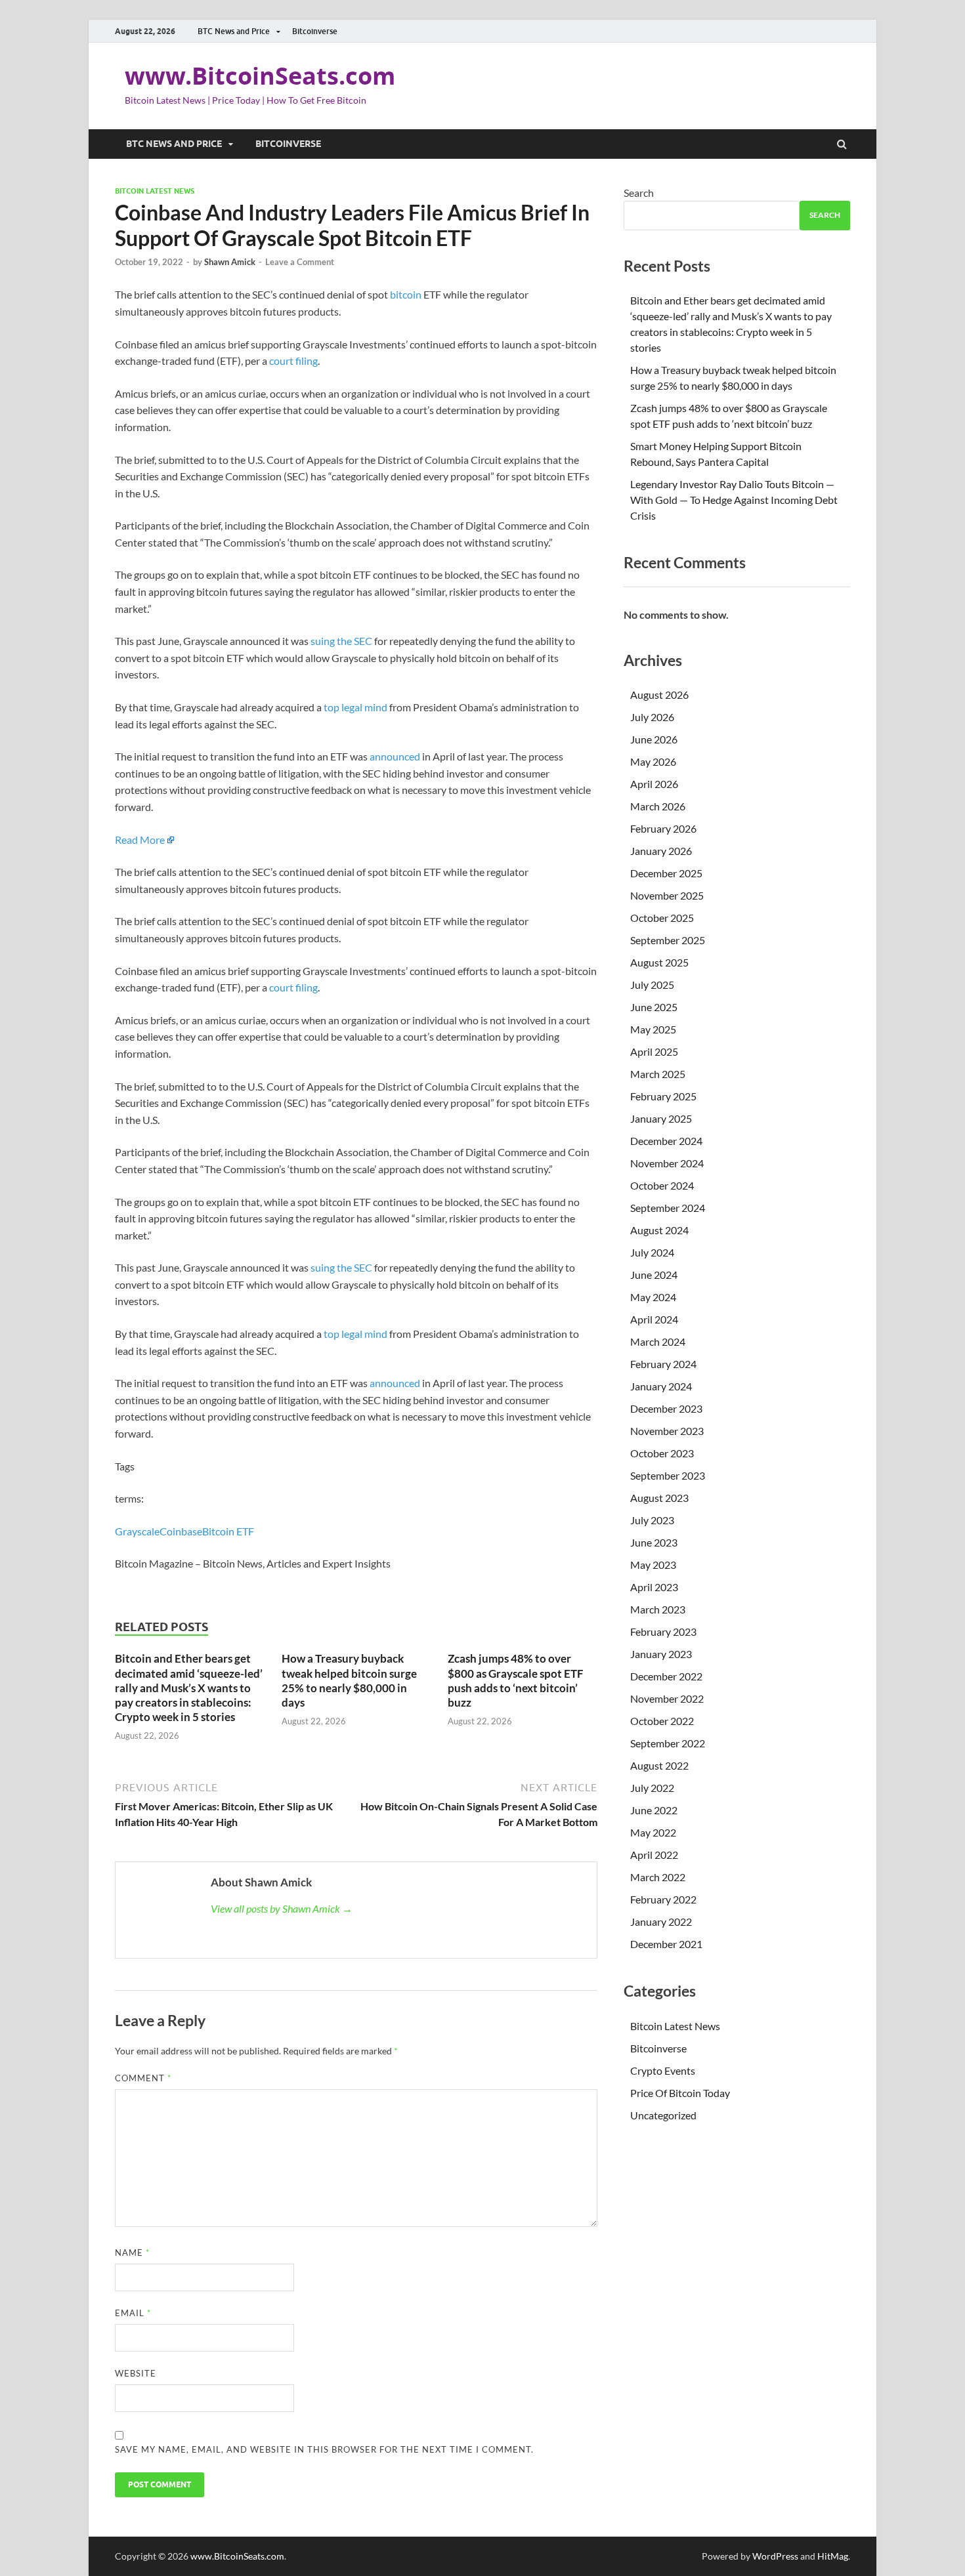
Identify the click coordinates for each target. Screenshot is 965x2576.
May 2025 (653, 1029)
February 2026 (663, 828)
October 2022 (662, 1721)
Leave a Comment (300, 262)
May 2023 (653, 1565)
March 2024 (658, 1341)
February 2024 (663, 1364)
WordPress (775, 2556)
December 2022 (666, 1676)
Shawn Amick (230, 262)
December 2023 (666, 1408)
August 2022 (659, 1765)
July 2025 (652, 985)
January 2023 (661, 1654)
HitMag (833, 2556)
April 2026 (654, 784)
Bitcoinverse (315, 31)
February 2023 (663, 1631)
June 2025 (654, 1007)
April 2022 (654, 1855)
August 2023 (659, 1498)
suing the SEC (341, 641)
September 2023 (668, 1475)
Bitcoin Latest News (155, 191)
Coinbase (181, 1531)
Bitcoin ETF (228, 1531)
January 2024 (661, 1386)
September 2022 (668, 1743)
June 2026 (654, 739)
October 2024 (662, 1185)
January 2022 (661, 1922)
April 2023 (654, 1587)
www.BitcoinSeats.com (260, 76)
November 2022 (667, 1698)
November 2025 (667, 895)
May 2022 (653, 1832)
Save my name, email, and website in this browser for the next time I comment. (324, 2449)
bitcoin (406, 294)
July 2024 (652, 1252)
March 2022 (658, 1877)
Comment (143, 2078)
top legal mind (355, 707)
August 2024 (659, 1230)
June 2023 (654, 1542)
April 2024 (654, 1319)
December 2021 (666, 1944)
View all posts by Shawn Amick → (282, 1908)
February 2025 (663, 1096)
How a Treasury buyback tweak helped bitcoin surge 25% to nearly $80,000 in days (349, 1680)
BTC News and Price (234, 31)
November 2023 (667, 1431)
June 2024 (654, 1275)
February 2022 (663, 1899)
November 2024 (667, 1163)
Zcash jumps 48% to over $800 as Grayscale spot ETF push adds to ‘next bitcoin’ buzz (516, 1680)
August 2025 (659, 962)
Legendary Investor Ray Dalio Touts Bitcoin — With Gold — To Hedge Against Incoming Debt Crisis (734, 500)
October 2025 (662, 918)
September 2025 (668, 940)
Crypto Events (663, 2070)
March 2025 (658, 1074)
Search (639, 193)
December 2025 (666, 873)
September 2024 (668, 1208)
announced (395, 756)
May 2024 (653, 1297)
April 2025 (654, 1051)
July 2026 (652, 717)
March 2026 (658, 806)
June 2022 (654, 1810)
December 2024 (666, 1141)
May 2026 (653, 761)
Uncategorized (663, 2115)
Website (136, 2373)
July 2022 (652, 1788)
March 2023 (658, 1609)
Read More (140, 840)
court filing (293, 361)
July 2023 (652, 1520)
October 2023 (662, 1453)
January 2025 (661, 1118)
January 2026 (661, 851)
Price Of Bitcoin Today (680, 2093)
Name (132, 2253)
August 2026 (659, 695)
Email (133, 2313)
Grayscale (137, 1531)
